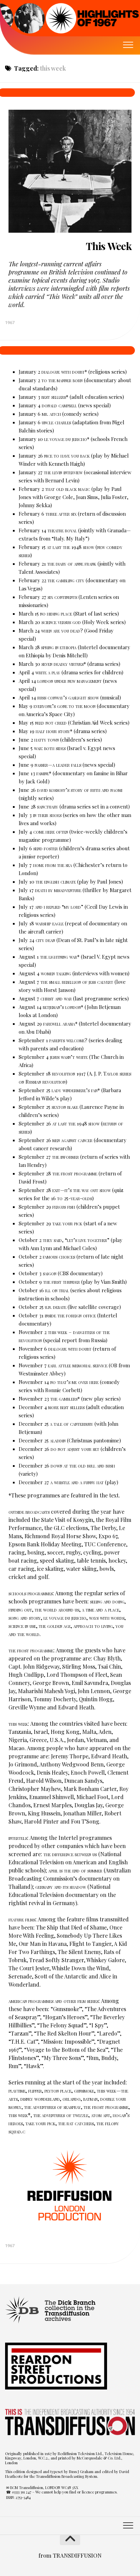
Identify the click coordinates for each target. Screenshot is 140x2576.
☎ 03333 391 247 (19, 2492)
